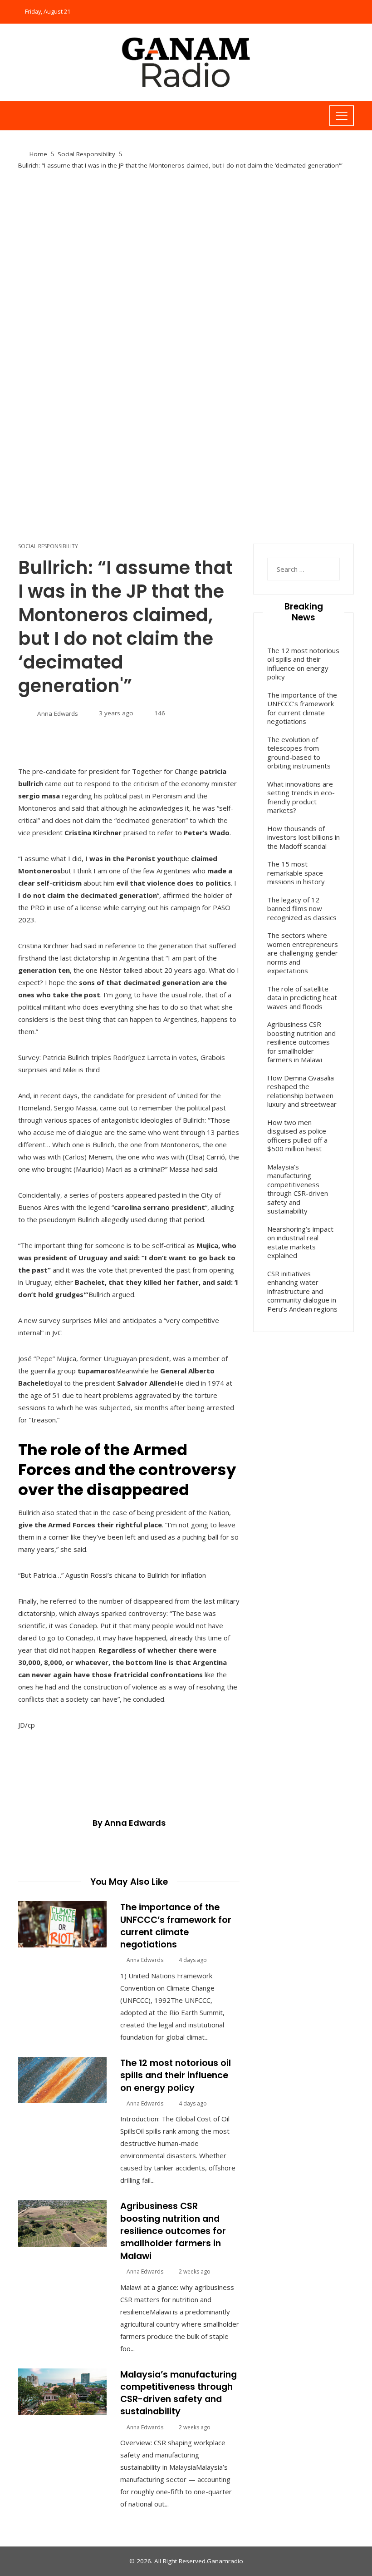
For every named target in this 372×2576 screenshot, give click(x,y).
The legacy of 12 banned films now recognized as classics (302, 909)
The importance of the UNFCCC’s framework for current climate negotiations (176, 1926)
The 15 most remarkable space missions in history (296, 873)
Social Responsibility (48, 546)
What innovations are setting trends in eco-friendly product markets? (301, 797)
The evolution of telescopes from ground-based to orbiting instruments (299, 753)
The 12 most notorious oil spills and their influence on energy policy (176, 2076)
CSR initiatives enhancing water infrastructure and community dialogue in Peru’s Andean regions (302, 1291)
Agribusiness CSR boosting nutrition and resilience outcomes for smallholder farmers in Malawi (173, 2231)
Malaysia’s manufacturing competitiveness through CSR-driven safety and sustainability (179, 2393)
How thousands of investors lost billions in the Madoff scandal (303, 837)
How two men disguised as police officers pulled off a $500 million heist (297, 1136)
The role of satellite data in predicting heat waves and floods (302, 998)
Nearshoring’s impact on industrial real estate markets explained (300, 1242)
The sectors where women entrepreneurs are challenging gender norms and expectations (303, 953)
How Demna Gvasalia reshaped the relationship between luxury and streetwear (302, 1091)
